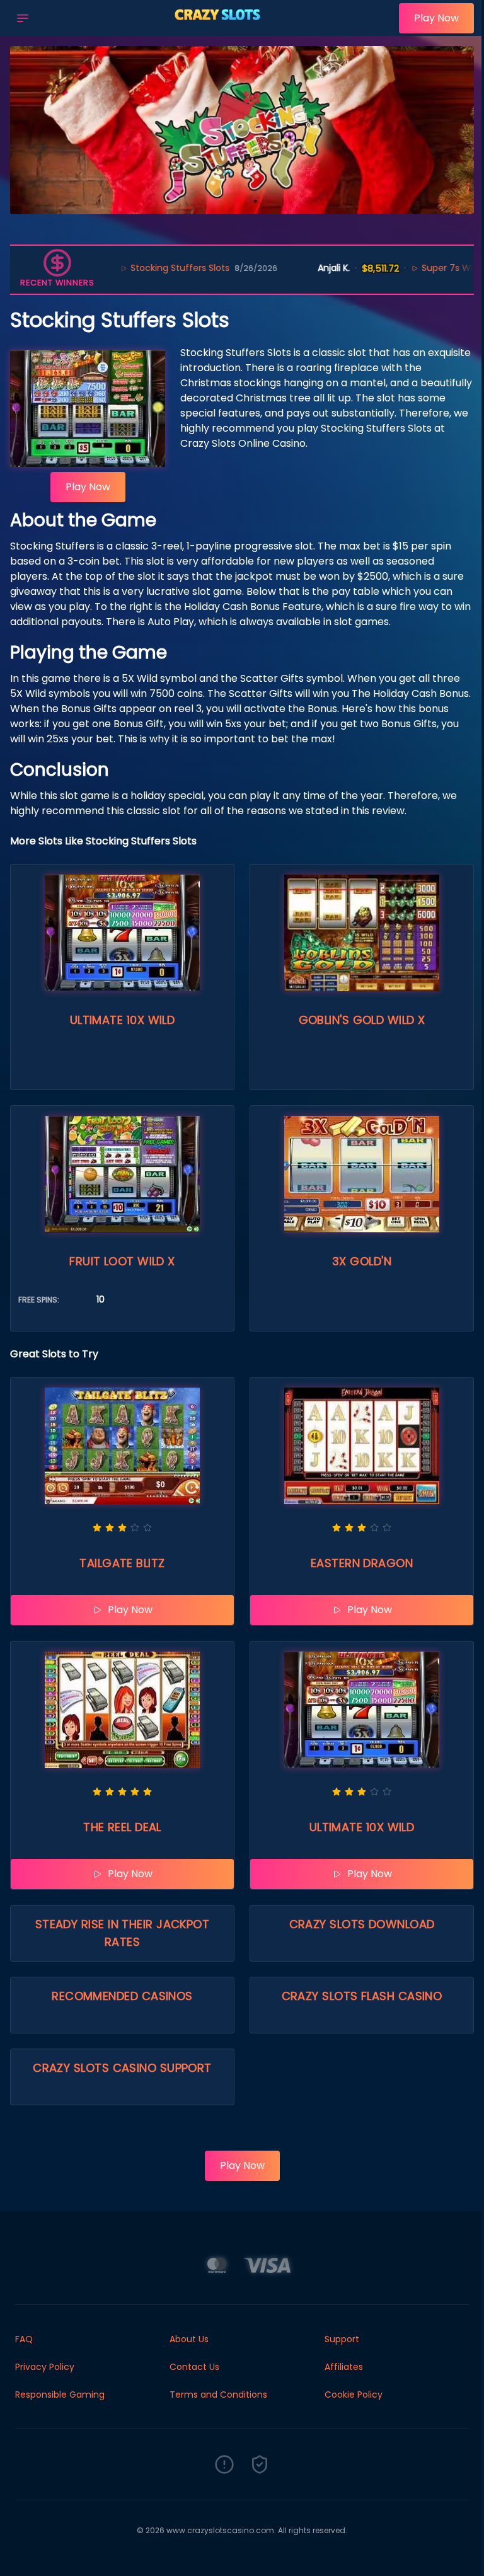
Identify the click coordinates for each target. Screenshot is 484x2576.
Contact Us (194, 2367)
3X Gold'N (362, 1261)
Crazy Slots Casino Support (122, 2068)
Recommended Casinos (122, 1996)
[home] (217, 27)
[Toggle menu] (23, 18)
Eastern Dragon (362, 1563)
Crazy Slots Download (362, 1924)
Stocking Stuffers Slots (125, 268)
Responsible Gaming (60, 2395)
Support (342, 2339)
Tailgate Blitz (122, 1563)
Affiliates (344, 2367)
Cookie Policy (354, 2395)
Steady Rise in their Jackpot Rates (123, 1933)
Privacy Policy (45, 2367)
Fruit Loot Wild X (122, 1261)
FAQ (24, 2339)
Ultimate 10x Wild (123, 1020)
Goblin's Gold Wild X (362, 1020)
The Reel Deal (122, 1827)
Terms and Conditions (218, 2395)
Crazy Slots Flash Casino (362, 1996)
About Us (189, 2339)
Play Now (436, 18)
